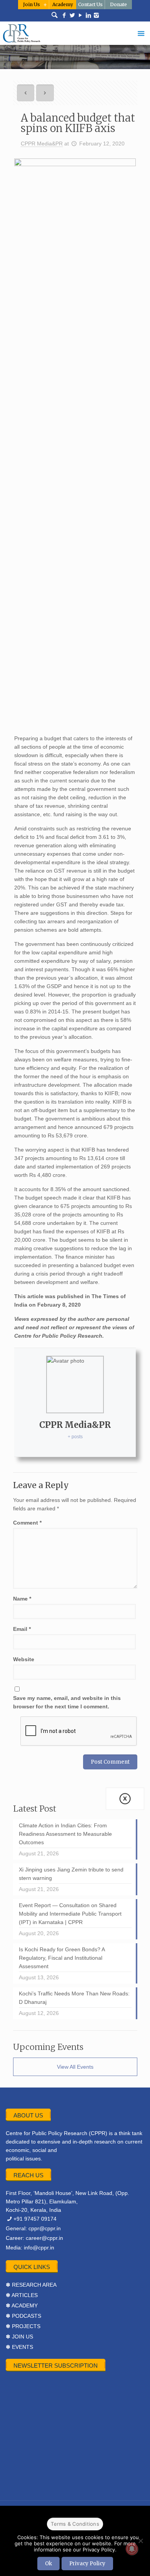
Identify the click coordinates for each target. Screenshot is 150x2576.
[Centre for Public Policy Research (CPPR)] (75, 33)
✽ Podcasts (23, 2316)
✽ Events (19, 2347)
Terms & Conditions (75, 2524)
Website (24, 1659)
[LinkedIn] (88, 15)
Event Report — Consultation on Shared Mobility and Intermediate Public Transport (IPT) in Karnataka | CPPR (70, 1914)
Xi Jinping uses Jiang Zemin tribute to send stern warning (71, 1874)
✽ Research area (31, 2285)
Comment (27, 1523)
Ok (48, 2564)
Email (22, 1629)
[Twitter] (72, 15)
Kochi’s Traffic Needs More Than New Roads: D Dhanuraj (74, 1998)
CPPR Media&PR (42, 144)
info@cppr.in (39, 2248)
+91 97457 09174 (35, 2219)
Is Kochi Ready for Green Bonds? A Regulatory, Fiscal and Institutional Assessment (62, 1958)
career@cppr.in (44, 2238)
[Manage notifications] (132, 2549)
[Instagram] (96, 15)
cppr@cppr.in (45, 2228)
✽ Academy (22, 2305)
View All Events (75, 2067)
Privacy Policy (87, 2564)
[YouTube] (80, 15)
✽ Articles (22, 2295)
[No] (140, 2541)
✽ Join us (19, 2337)
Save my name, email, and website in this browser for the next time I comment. (67, 1702)
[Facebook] (64, 15)
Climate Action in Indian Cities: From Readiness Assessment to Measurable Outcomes (65, 1834)
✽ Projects (23, 2326)
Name (22, 1599)
